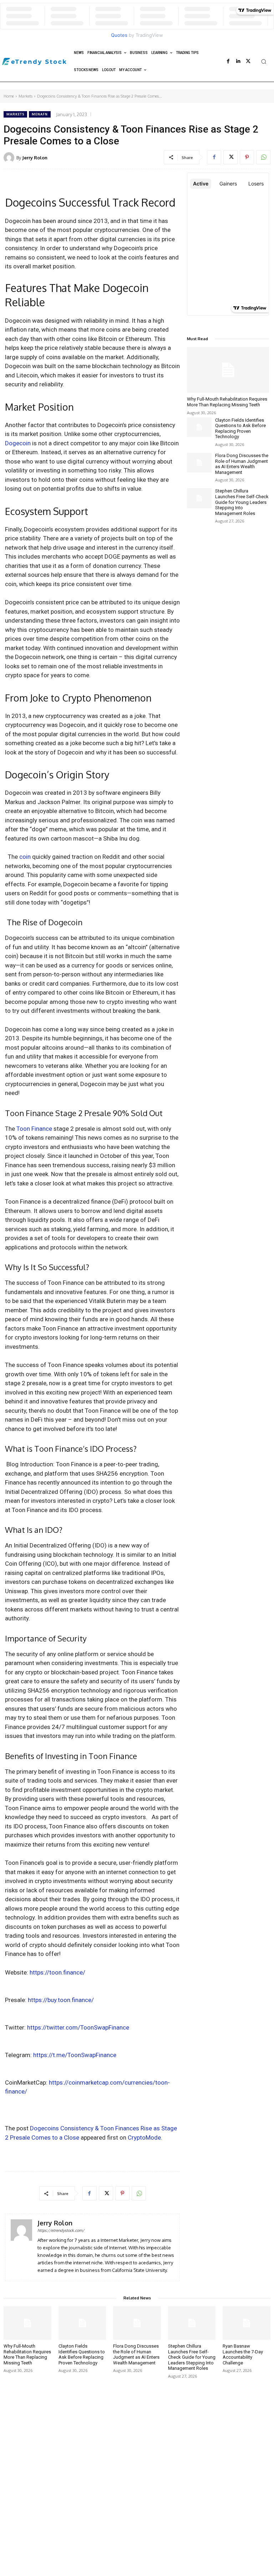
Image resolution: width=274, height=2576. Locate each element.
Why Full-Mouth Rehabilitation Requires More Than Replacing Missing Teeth (227, 402)
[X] (248, 61)
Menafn (40, 114)
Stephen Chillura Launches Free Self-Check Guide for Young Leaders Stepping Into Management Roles (242, 502)
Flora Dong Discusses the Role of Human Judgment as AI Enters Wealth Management (242, 464)
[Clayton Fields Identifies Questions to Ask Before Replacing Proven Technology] (199, 427)
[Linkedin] (238, 61)
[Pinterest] (247, 157)
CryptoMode (144, 2137)
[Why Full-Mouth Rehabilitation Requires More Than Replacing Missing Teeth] (228, 370)
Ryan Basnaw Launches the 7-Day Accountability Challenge (243, 2354)
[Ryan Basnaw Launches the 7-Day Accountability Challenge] (247, 2323)
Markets (26, 96)
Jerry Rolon (35, 158)
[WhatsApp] (263, 157)
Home (9, 96)
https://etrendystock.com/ (61, 2230)
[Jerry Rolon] (10, 158)
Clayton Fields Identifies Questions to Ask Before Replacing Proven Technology (240, 428)
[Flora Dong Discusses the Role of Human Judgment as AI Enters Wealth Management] (199, 463)
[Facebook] (228, 61)
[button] (264, 61)
